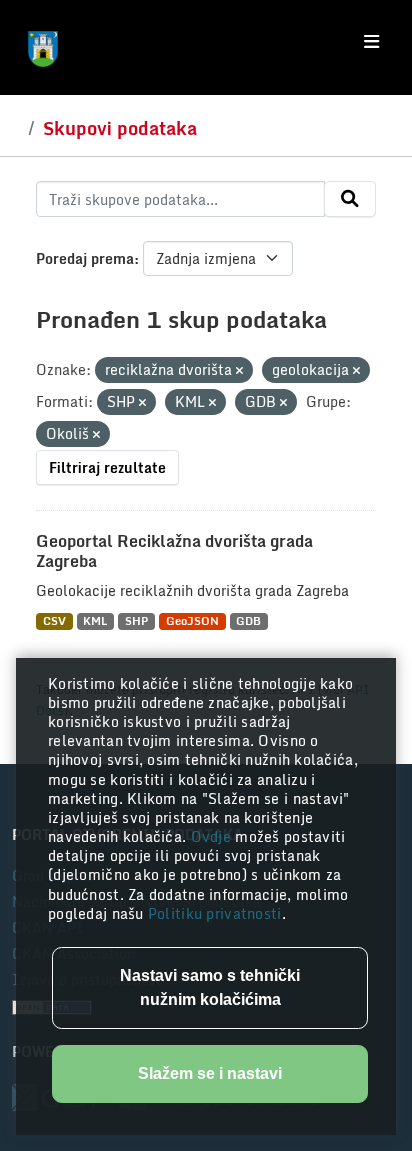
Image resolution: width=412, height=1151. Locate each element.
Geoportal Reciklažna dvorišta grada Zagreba (174, 551)
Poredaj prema (85, 258)
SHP (136, 621)
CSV (54, 621)
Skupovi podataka (120, 128)
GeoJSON (192, 621)
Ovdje (213, 836)
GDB (248, 621)
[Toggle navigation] (371, 42)
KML (95, 621)
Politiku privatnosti (215, 913)
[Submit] (350, 199)
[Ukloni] (239, 371)
